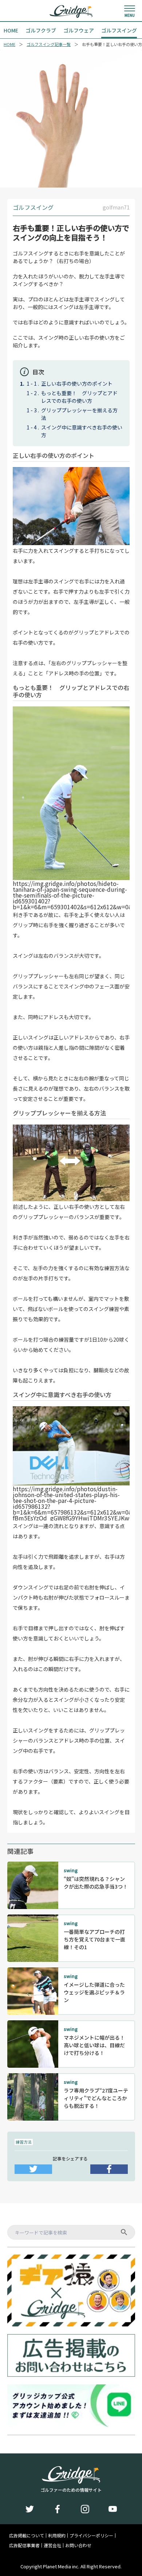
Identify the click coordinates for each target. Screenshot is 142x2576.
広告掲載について (27, 2535)
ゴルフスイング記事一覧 (49, 44)
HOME (9, 44)
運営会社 (52, 2545)
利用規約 (57, 2535)
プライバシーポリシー (91, 2535)
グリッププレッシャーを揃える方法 (79, 414)
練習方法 (24, 2142)
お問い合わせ (78, 2545)
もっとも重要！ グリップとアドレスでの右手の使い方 (79, 397)
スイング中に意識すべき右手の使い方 (82, 431)
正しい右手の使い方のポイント (77, 383)
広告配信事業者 (24, 2545)
